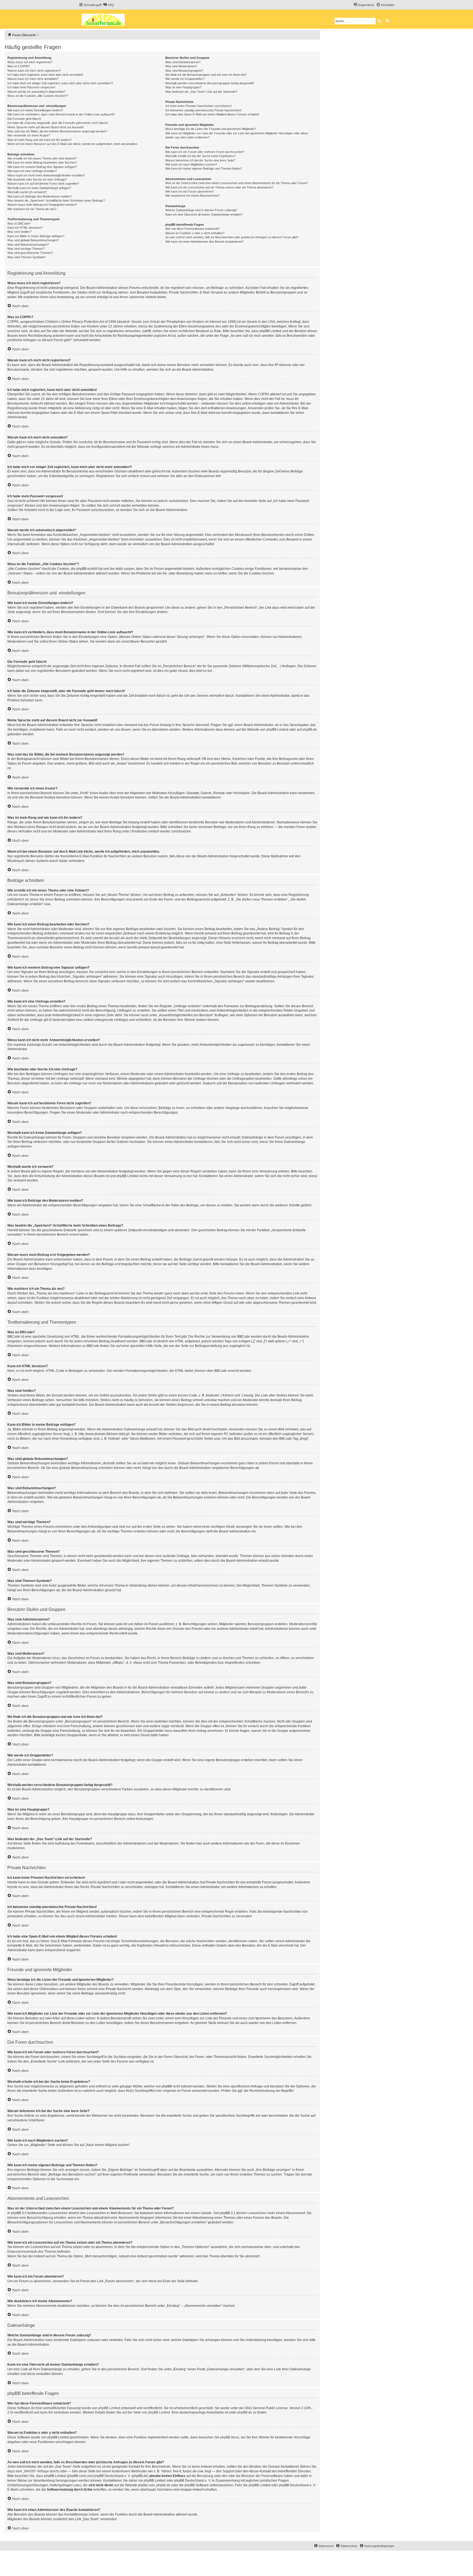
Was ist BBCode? (19, 223)
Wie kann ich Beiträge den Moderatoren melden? (40, 196)
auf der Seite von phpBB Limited (146, 2412)
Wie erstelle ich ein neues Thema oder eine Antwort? (42, 158)
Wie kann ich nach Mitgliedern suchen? (191, 164)
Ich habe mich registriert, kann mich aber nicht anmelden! (45, 75)
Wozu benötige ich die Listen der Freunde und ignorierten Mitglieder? (211, 129)
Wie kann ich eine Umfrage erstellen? (32, 171)
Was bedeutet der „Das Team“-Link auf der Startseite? (201, 92)
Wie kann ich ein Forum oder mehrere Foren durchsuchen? (205, 152)
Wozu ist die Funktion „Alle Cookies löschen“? (38, 96)
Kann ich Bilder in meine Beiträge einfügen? (36, 236)
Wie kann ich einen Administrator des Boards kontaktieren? (204, 242)
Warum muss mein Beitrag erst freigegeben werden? (42, 205)
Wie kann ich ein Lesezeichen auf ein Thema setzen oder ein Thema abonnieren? (219, 187)
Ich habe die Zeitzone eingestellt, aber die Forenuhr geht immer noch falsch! (58, 123)
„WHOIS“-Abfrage (36, 2471)
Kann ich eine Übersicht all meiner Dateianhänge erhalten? (204, 214)
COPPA (263, 394)
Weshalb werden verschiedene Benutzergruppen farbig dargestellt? (210, 83)
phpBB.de (310, 730)
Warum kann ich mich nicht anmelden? (33, 79)
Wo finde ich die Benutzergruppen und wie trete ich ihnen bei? (206, 75)
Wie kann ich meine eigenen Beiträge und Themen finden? (204, 169)
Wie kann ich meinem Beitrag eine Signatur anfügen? (42, 167)
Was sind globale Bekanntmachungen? (33, 240)
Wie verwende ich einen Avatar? (29, 135)
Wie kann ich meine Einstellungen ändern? (35, 110)
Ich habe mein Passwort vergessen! (31, 87)
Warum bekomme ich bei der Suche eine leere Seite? (200, 160)
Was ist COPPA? (19, 66)
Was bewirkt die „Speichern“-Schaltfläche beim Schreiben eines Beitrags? (56, 201)
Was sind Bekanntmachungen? (28, 245)
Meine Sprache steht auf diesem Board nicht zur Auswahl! (46, 127)
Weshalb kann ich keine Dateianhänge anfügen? (39, 188)
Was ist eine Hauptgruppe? (183, 87)
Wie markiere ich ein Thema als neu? (32, 209)
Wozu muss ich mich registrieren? (30, 62)
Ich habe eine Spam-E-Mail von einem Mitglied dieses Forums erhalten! (212, 114)
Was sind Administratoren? (183, 62)
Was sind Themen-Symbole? (27, 257)
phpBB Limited (277, 730)
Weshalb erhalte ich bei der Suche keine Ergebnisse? (201, 156)
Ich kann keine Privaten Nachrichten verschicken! (198, 106)
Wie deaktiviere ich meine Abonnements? (192, 196)
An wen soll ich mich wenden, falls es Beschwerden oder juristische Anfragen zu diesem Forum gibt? (232, 237)
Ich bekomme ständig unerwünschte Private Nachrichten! (203, 110)
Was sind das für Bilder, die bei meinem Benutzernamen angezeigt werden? (57, 131)
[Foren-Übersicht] (105, 19)
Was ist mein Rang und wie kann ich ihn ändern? (40, 140)
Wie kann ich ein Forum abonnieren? (190, 191)
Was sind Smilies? (19, 232)
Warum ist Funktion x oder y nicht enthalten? (195, 233)
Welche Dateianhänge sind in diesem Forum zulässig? (201, 210)
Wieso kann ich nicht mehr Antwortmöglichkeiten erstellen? (46, 175)
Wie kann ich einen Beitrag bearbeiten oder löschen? (42, 162)
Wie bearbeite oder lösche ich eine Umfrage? (37, 179)
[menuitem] (108, 5)
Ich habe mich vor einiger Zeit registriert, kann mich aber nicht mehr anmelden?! (60, 83)
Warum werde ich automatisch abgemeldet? (36, 92)
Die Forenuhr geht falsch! (24, 119)
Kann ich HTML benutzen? (25, 228)
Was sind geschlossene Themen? (30, 253)
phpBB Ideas (230, 2437)
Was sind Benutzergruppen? (184, 71)
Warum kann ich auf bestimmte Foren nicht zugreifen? (43, 184)
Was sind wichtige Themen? (26, 249)
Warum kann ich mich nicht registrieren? (34, 71)
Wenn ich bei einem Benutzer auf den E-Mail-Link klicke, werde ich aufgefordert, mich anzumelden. (73, 144)
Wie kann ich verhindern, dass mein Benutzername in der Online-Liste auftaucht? (61, 114)
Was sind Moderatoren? (181, 66)
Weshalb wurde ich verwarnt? (27, 192)
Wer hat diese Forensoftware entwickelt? (192, 229)
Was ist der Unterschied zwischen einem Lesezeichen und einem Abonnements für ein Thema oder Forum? (237, 183)
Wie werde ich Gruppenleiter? (185, 79)
